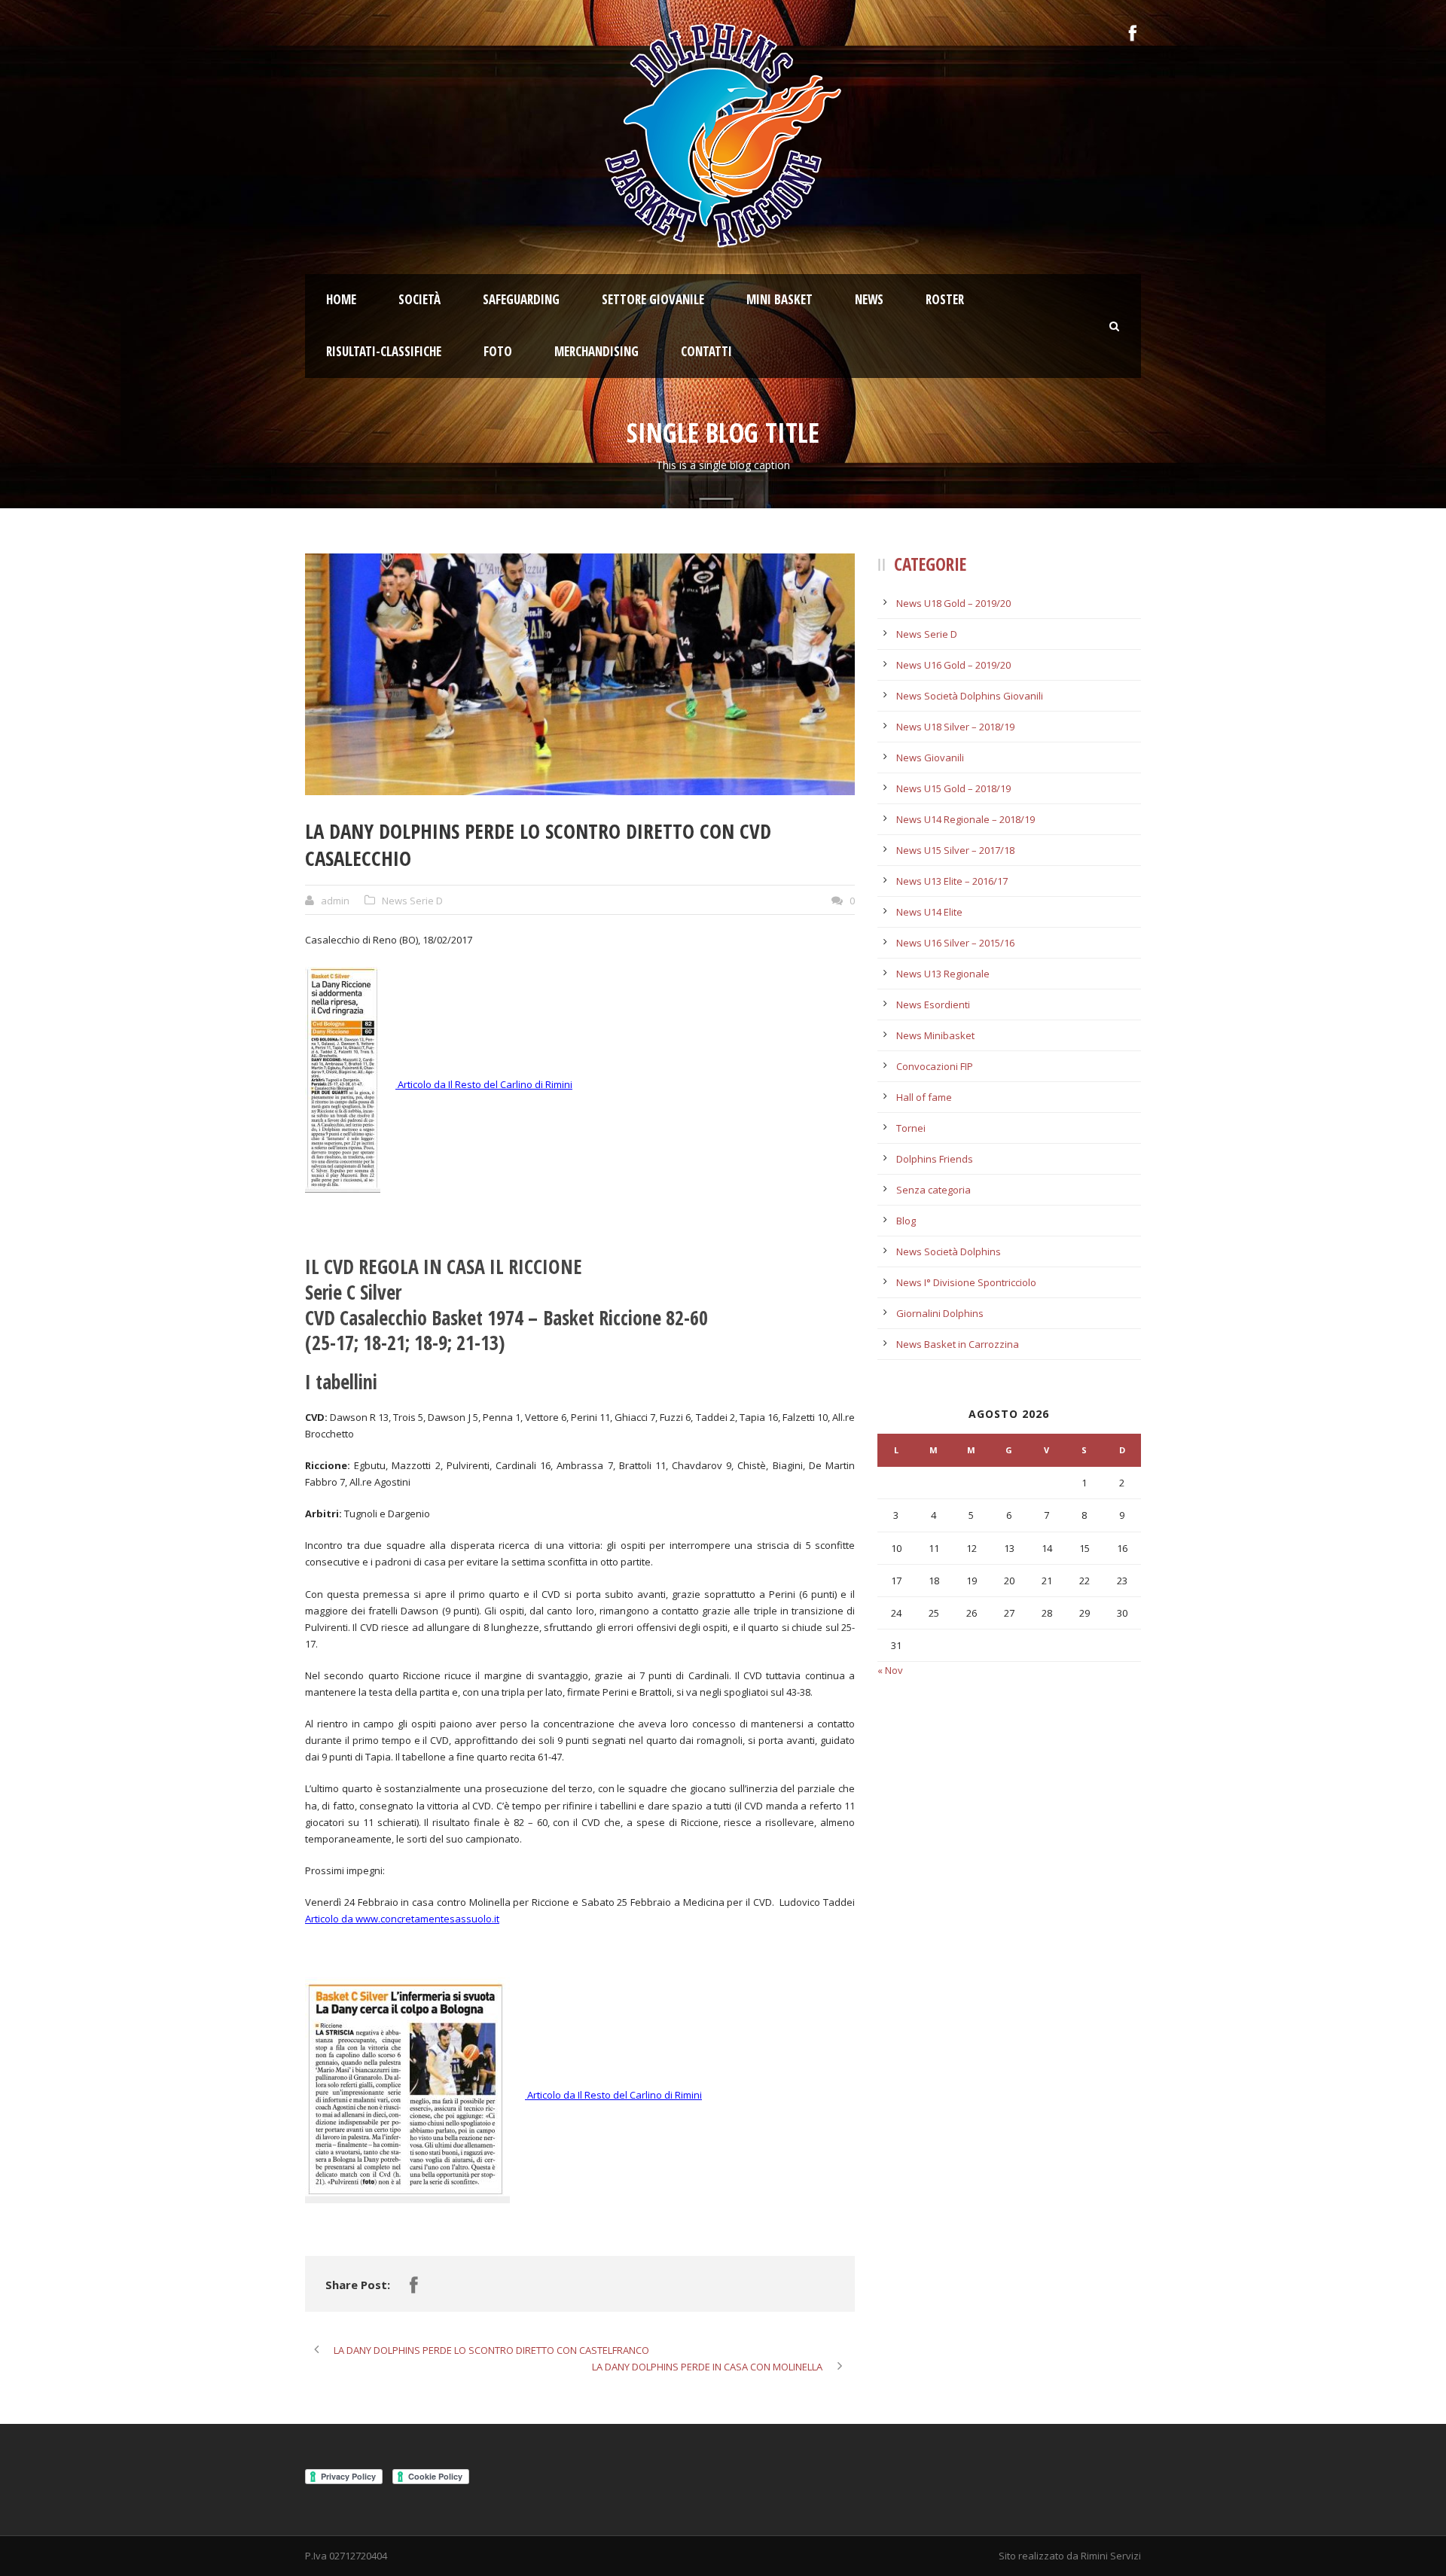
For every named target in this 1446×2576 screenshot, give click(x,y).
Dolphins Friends (935, 1159)
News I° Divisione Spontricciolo (966, 1282)
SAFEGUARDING (521, 299)
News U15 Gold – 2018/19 (953, 788)
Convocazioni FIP (935, 1066)
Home (341, 299)
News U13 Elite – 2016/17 (952, 881)
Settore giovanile (653, 299)
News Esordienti (933, 1004)
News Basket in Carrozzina (958, 1344)
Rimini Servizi (1111, 2556)
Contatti (706, 351)
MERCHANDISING (596, 351)
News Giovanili (930, 758)
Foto (498, 351)
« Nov (890, 1670)
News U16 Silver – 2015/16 (955, 943)
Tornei (911, 1128)
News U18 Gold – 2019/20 (953, 603)
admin (335, 901)
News (869, 299)
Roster (945, 299)
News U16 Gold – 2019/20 (953, 665)
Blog (906, 1221)
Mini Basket (779, 299)
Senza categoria (933, 1190)
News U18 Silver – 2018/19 (955, 727)
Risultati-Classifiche (384, 351)
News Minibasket (935, 1035)
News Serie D (412, 901)
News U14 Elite (929, 912)
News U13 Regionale (943, 974)
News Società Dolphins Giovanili (970, 696)
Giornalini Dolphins (940, 1313)
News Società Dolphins (949, 1251)
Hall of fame (924, 1097)
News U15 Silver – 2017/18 (955, 850)
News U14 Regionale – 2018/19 (966, 819)
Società (419, 299)
